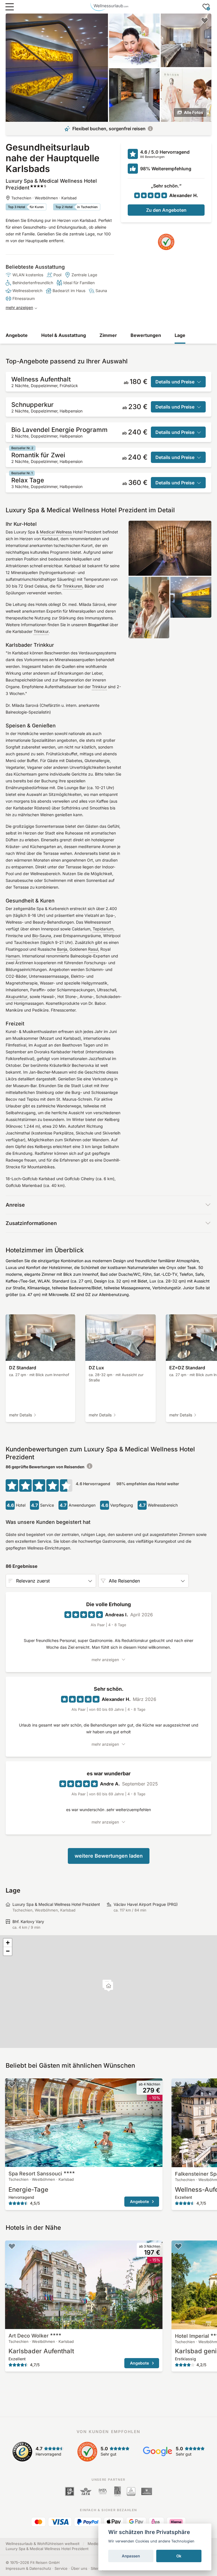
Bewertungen (146, 335)
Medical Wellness (56, 532)
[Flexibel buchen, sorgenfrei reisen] (150, 129)
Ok (179, 2556)
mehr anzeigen (19, 307)
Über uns (79, 2568)
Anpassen (131, 2556)
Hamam (13, 956)
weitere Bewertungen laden (109, 1856)
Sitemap (98, 2568)
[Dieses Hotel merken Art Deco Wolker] (12, 2246)
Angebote (17, 335)
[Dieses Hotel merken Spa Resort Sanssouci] (12, 2084)
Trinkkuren (72, 586)
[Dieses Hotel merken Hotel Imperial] (178, 2246)
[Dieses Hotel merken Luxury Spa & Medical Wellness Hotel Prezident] (205, 20)
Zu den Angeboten (166, 210)
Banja (62, 949)
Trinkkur (41, 631)
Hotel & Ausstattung (64, 335)
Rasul (93, 949)
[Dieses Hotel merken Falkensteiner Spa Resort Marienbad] (178, 2084)
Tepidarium (103, 929)
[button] (109, 1987)
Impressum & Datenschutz (28, 2568)
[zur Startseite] (109, 7)
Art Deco (29, 2336)
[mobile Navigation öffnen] (10, 7)
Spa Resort (35, 2174)
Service (61, 2568)
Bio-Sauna (42, 936)
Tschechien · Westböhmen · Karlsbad (44, 198)
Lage (180, 335)
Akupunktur (17, 996)
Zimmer (108, 335)
